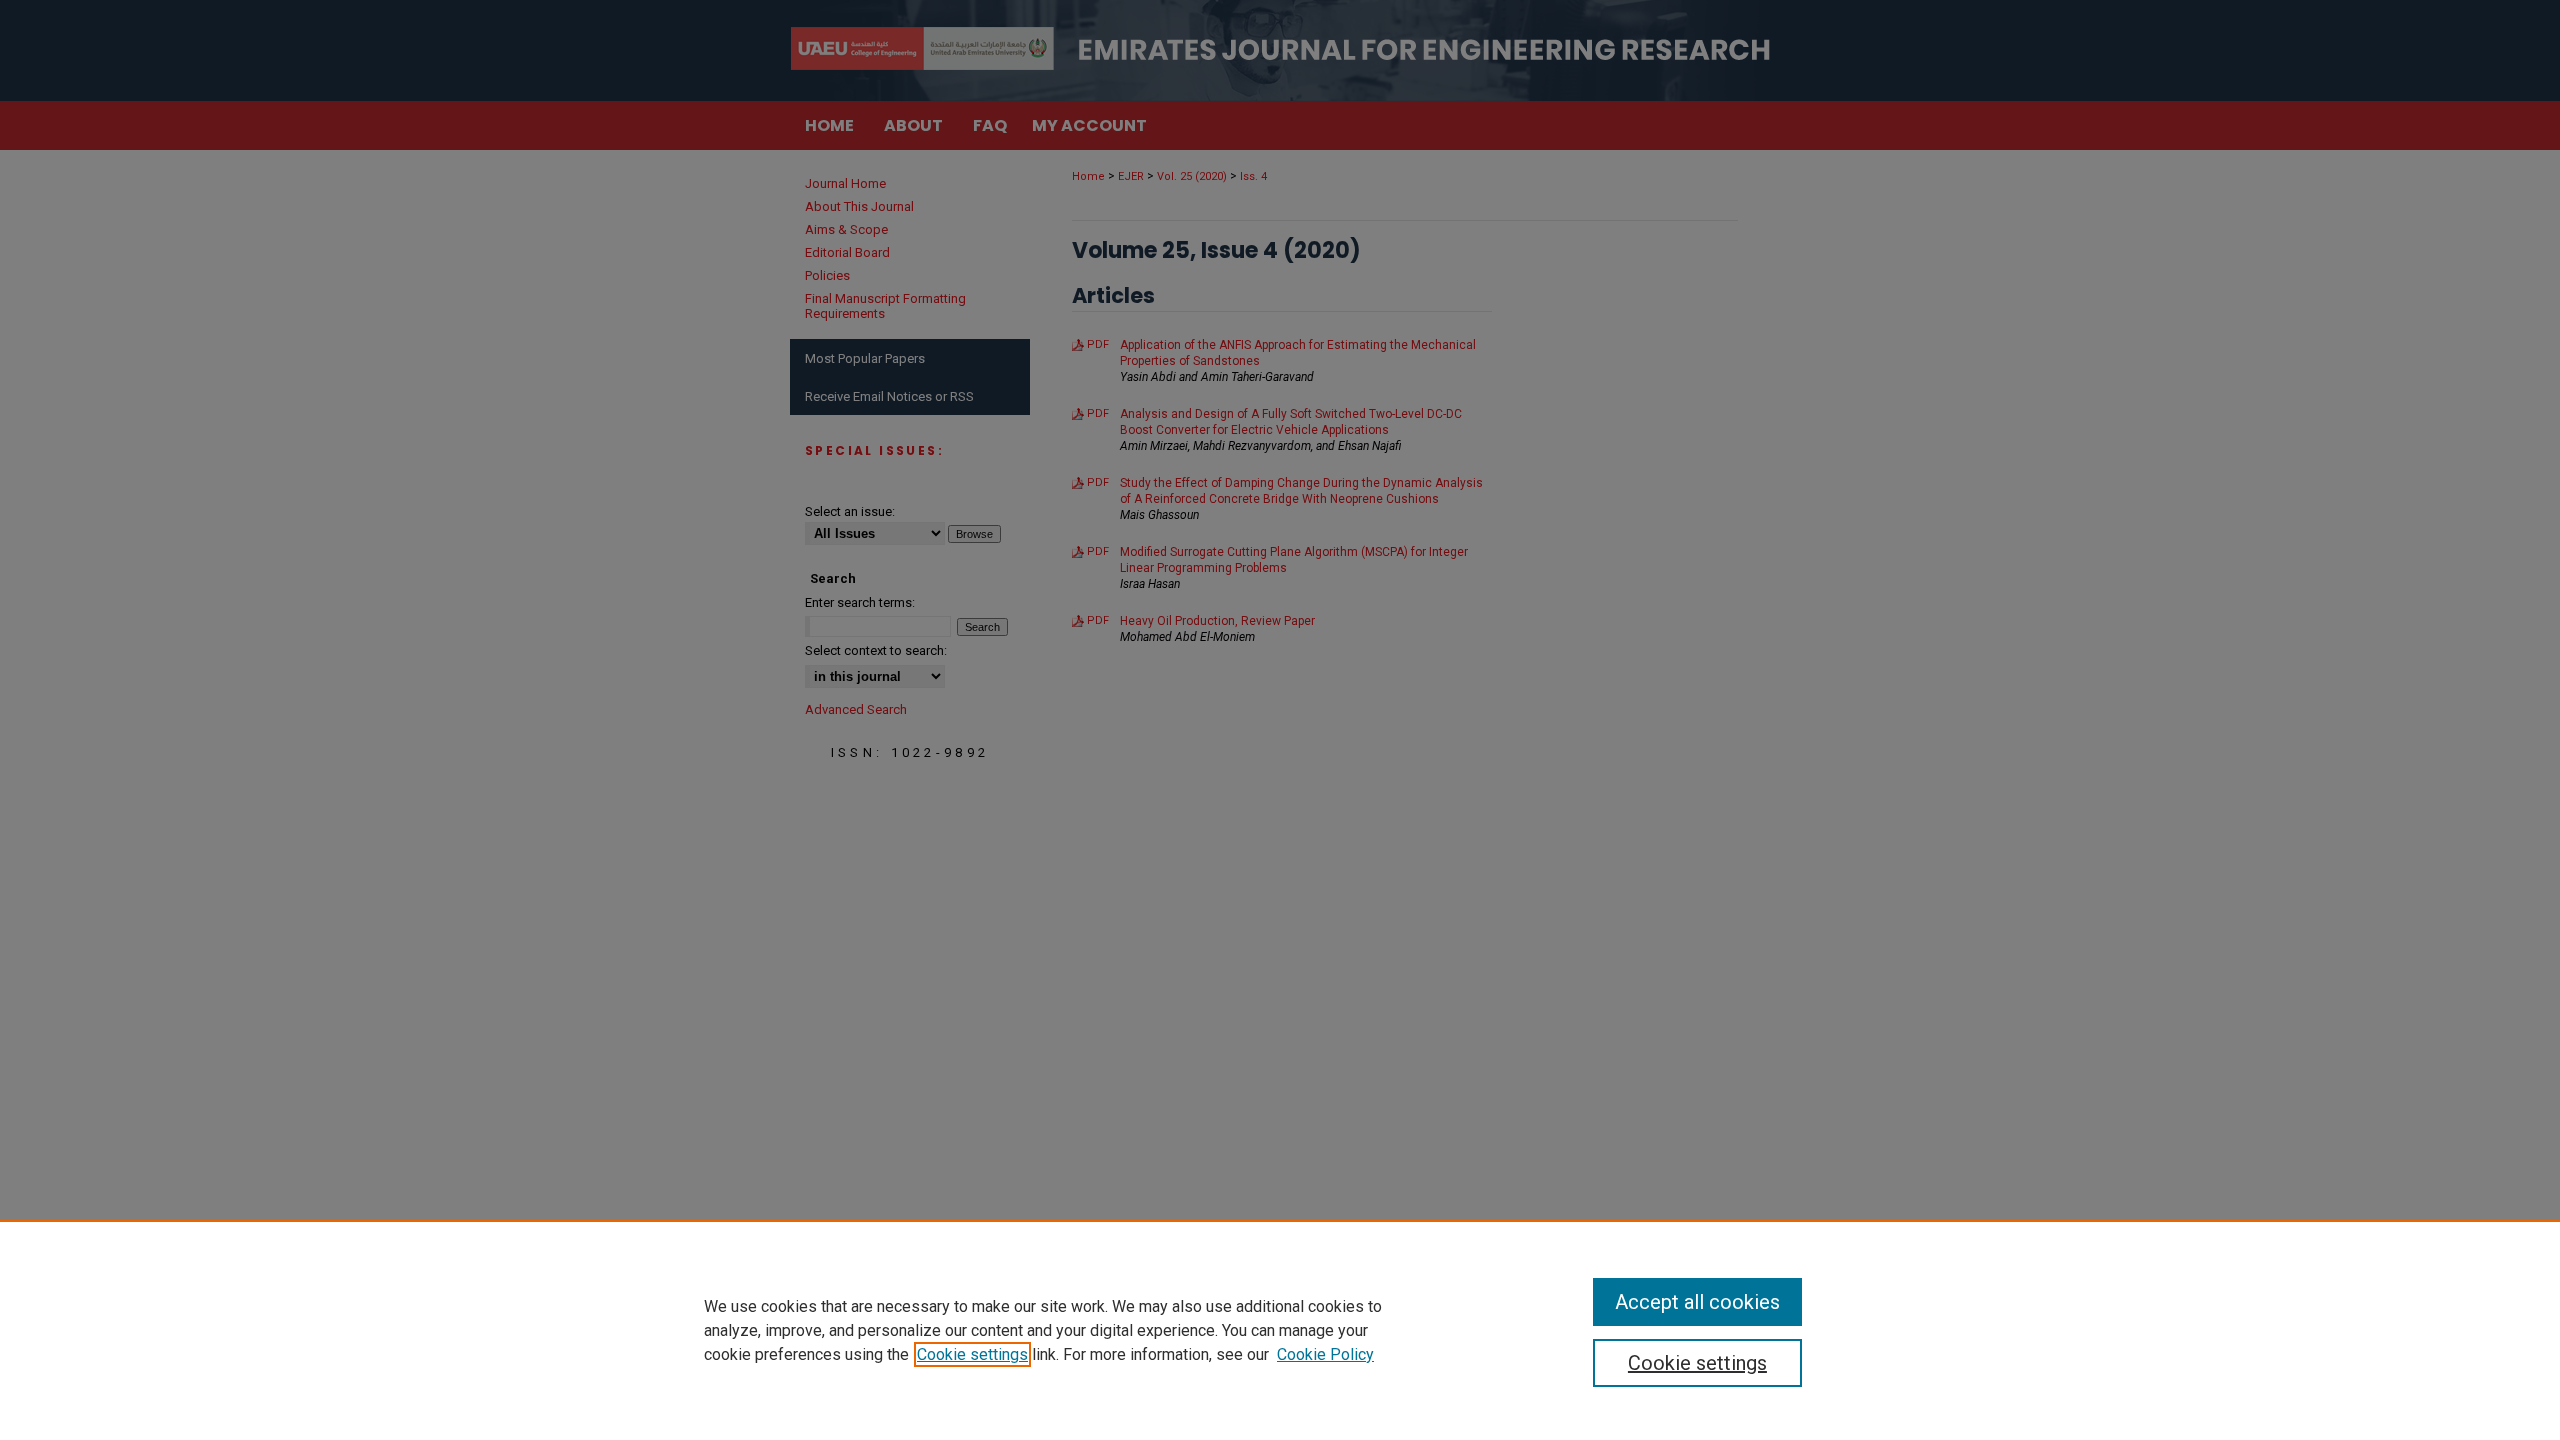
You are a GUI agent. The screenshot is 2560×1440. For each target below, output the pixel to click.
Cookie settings (972, 1354)
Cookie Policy (1325, 1354)
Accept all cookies (1697, 1302)
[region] (1280, 1330)
